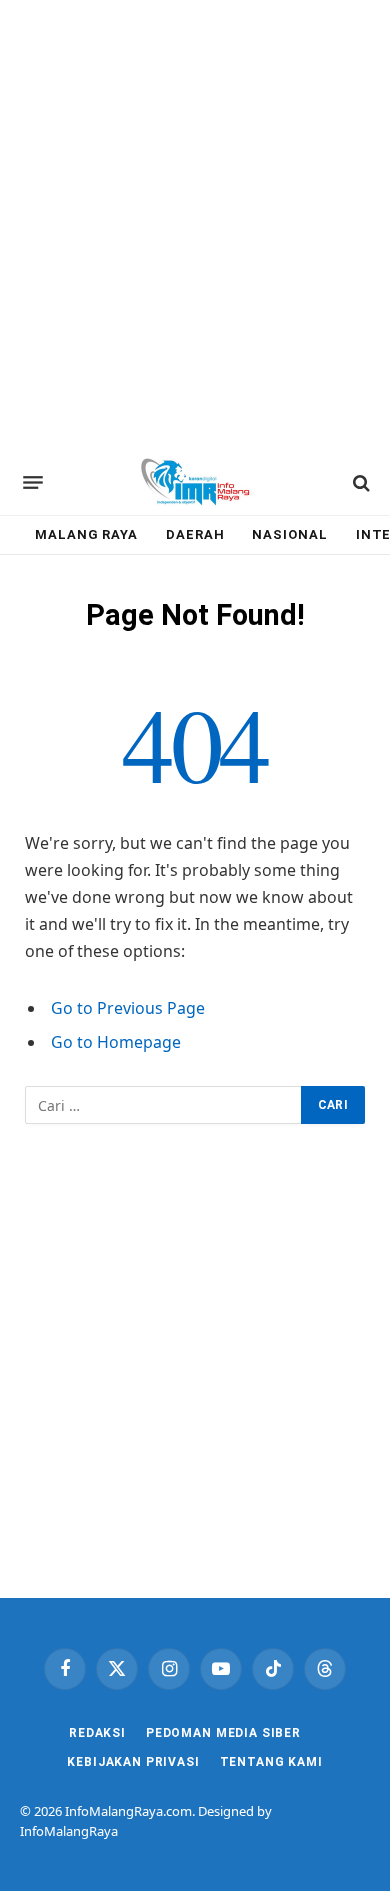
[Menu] (33, 483)
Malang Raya (86, 534)
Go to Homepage (116, 1042)
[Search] (359, 482)
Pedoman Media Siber (223, 1733)
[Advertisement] (195, 225)
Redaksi (97, 1733)
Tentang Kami (271, 1762)
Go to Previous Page (128, 1008)
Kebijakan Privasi (133, 1762)
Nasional (289, 534)
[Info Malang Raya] (195, 483)
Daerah (195, 534)
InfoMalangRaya (69, 1831)
